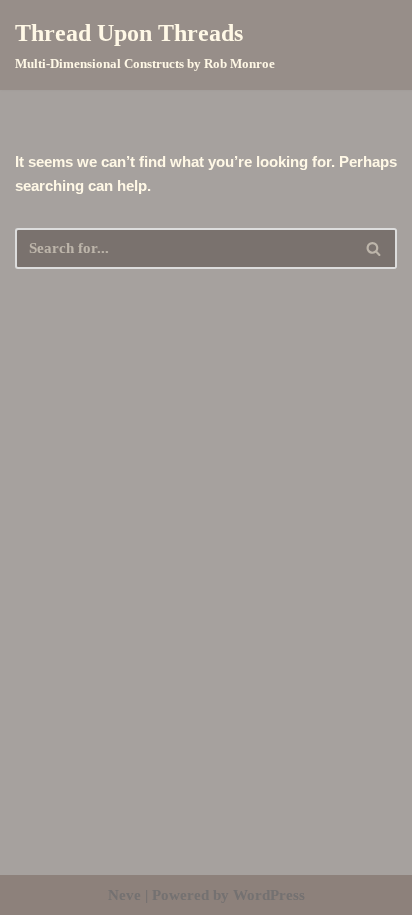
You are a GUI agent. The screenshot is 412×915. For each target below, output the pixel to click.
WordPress (269, 895)
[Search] (374, 248)
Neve (124, 895)
